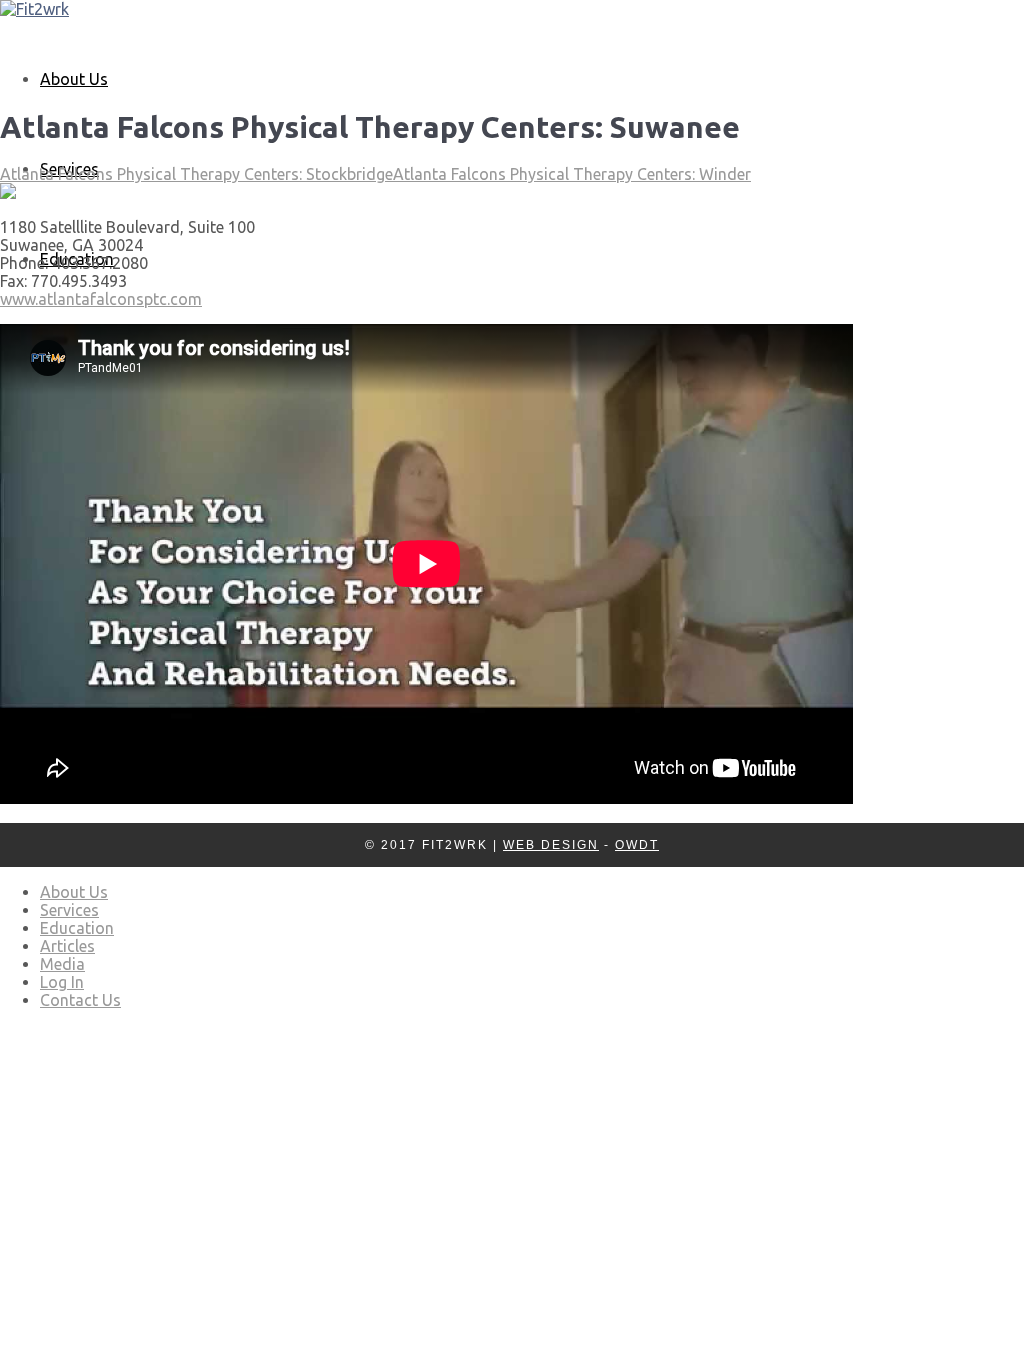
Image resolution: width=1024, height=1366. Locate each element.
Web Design (551, 845)
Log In (62, 982)
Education (77, 928)
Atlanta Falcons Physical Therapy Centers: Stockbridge (196, 174)
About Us (74, 79)
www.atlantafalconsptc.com (101, 299)
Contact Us (80, 1000)
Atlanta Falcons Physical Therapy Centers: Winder (572, 174)
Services (69, 910)
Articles (67, 946)
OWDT (637, 845)
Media (62, 964)
